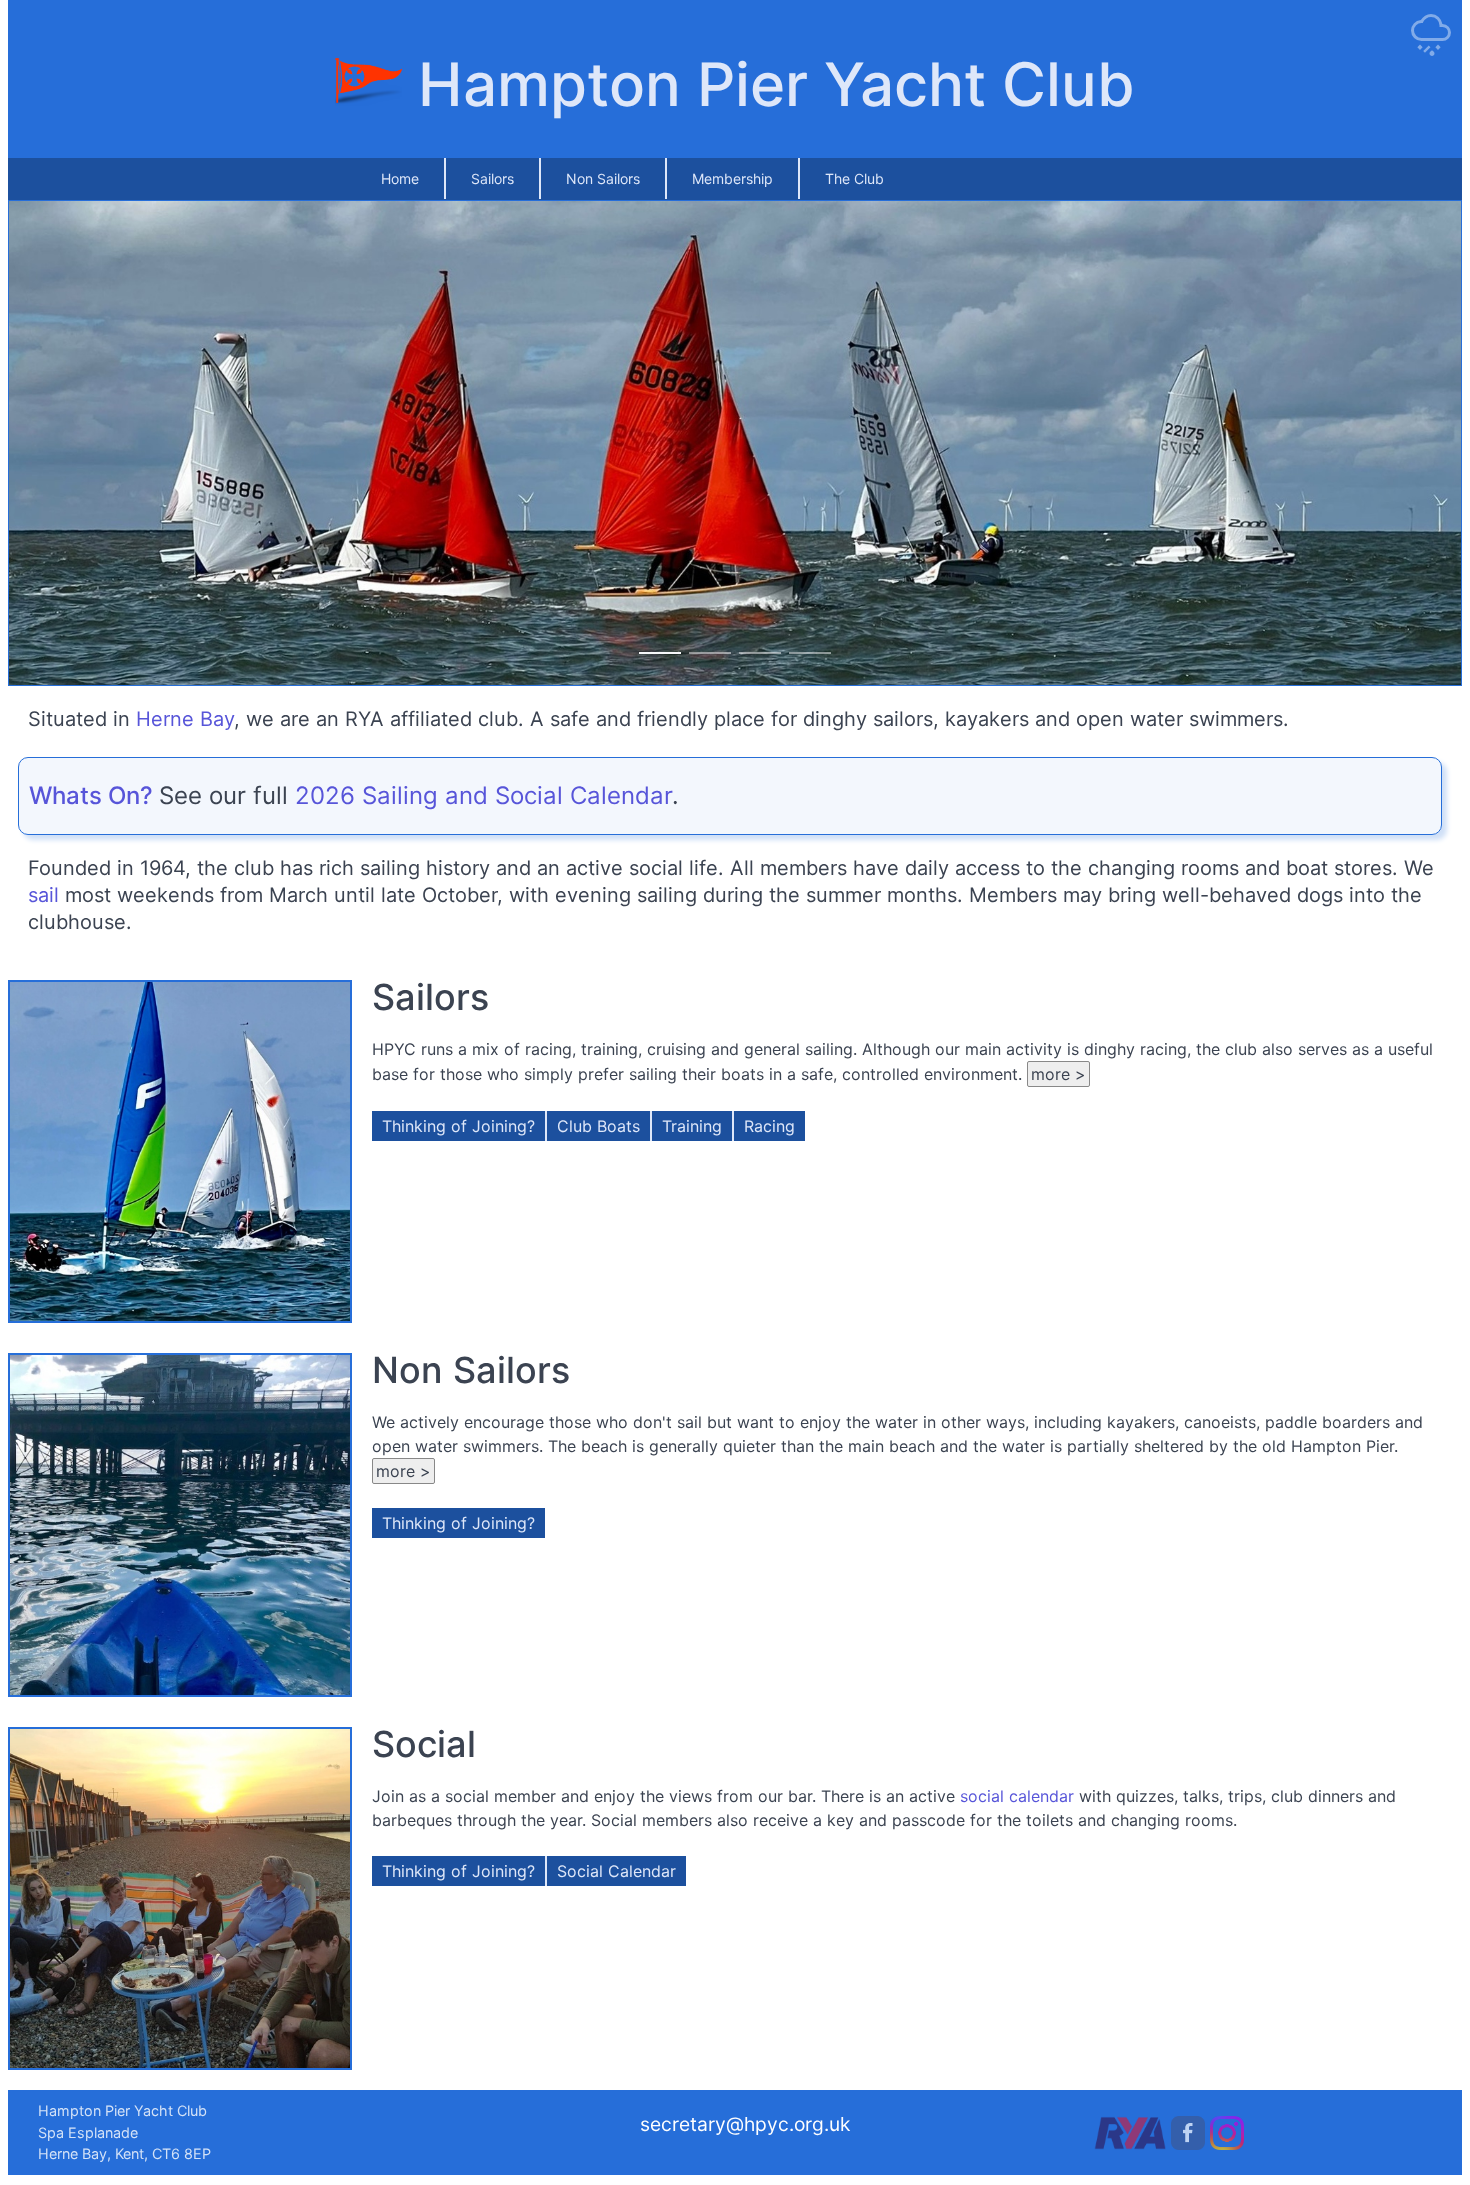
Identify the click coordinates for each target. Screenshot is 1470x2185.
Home (400, 178)
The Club (854, 178)
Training (692, 1126)
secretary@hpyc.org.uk (745, 2124)
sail (43, 895)
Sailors (492, 178)
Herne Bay (185, 719)
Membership (732, 178)
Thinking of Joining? (458, 1126)
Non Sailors (603, 178)
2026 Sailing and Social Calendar (483, 795)
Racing (769, 1126)
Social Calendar (616, 1871)
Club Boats (598, 1126)
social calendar (1017, 1796)
